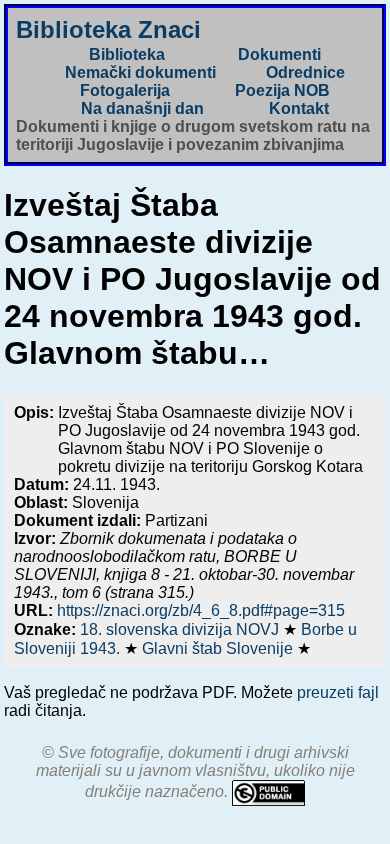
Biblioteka (127, 54)
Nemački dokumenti (140, 72)
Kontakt (299, 108)
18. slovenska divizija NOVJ (181, 629)
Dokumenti (279, 54)
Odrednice (305, 72)
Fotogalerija (125, 90)
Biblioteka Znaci (108, 29)
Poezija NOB (282, 90)
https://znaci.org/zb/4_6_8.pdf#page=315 (201, 610)
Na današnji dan (142, 108)
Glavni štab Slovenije (219, 648)
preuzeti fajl (338, 692)
